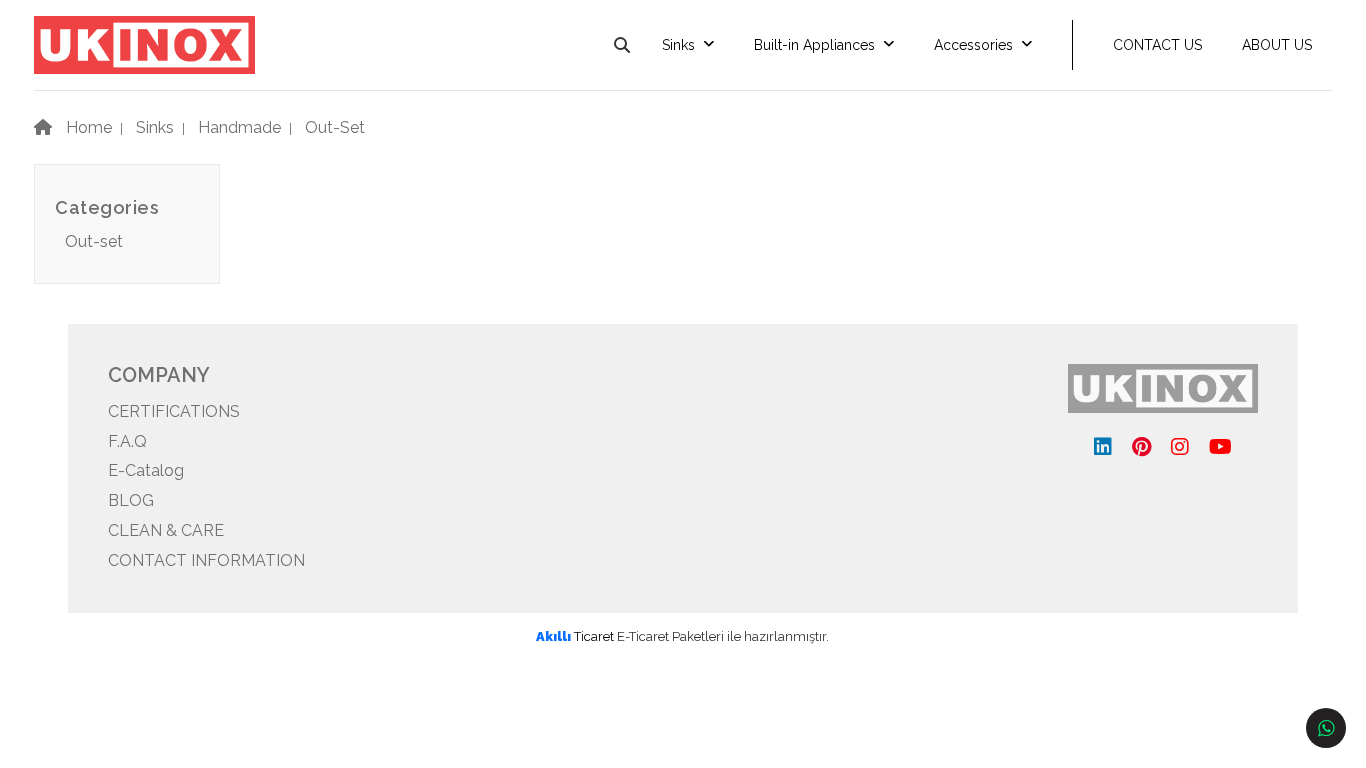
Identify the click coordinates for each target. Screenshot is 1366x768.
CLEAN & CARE (166, 530)
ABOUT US (1277, 45)
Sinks (678, 45)
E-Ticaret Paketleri (670, 636)
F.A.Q (127, 441)
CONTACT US (1157, 45)
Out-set (94, 241)
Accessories (973, 45)
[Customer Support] (1326, 728)
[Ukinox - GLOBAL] (144, 44)
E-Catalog (146, 470)
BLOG (131, 500)
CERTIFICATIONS (174, 411)
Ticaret (575, 636)
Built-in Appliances (814, 45)
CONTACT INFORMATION (206, 560)
